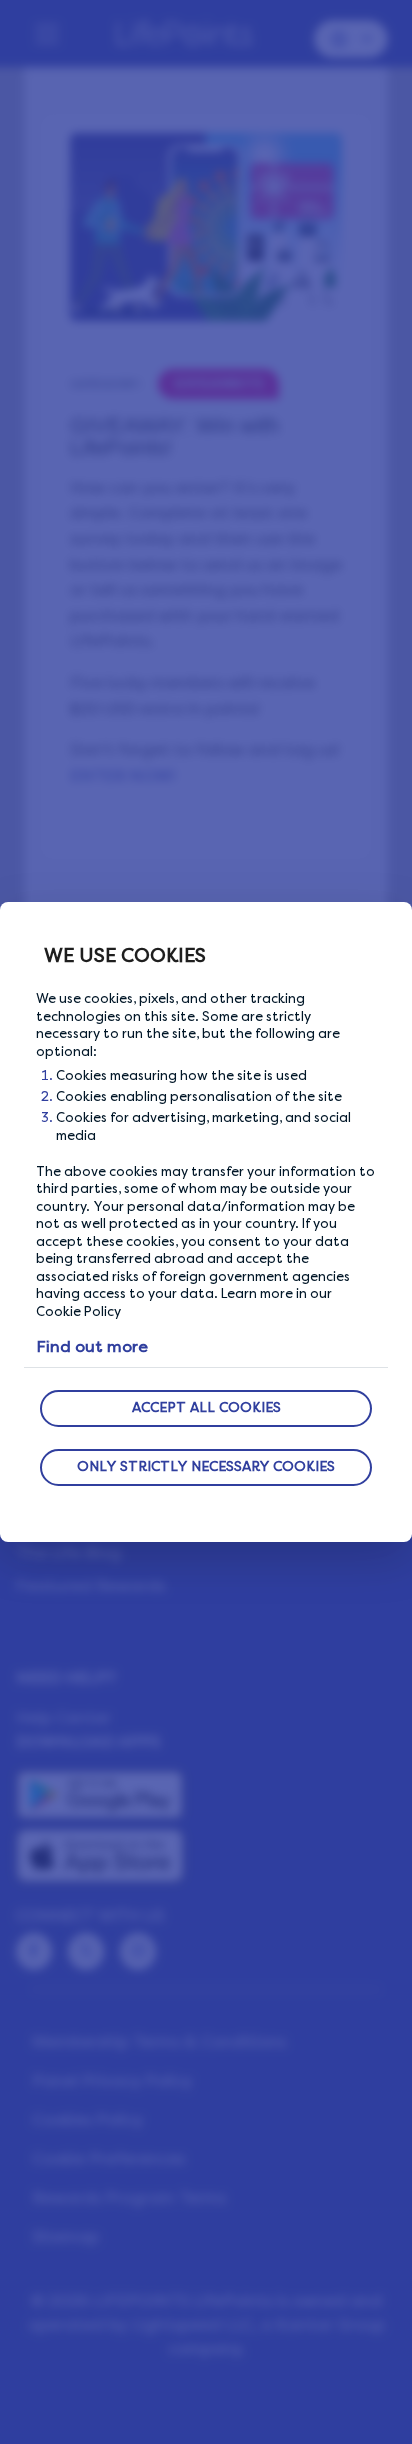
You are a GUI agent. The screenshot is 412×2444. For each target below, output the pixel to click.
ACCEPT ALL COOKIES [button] (206, 1407)
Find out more (92, 1346)
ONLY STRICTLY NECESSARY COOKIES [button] (206, 1466)
